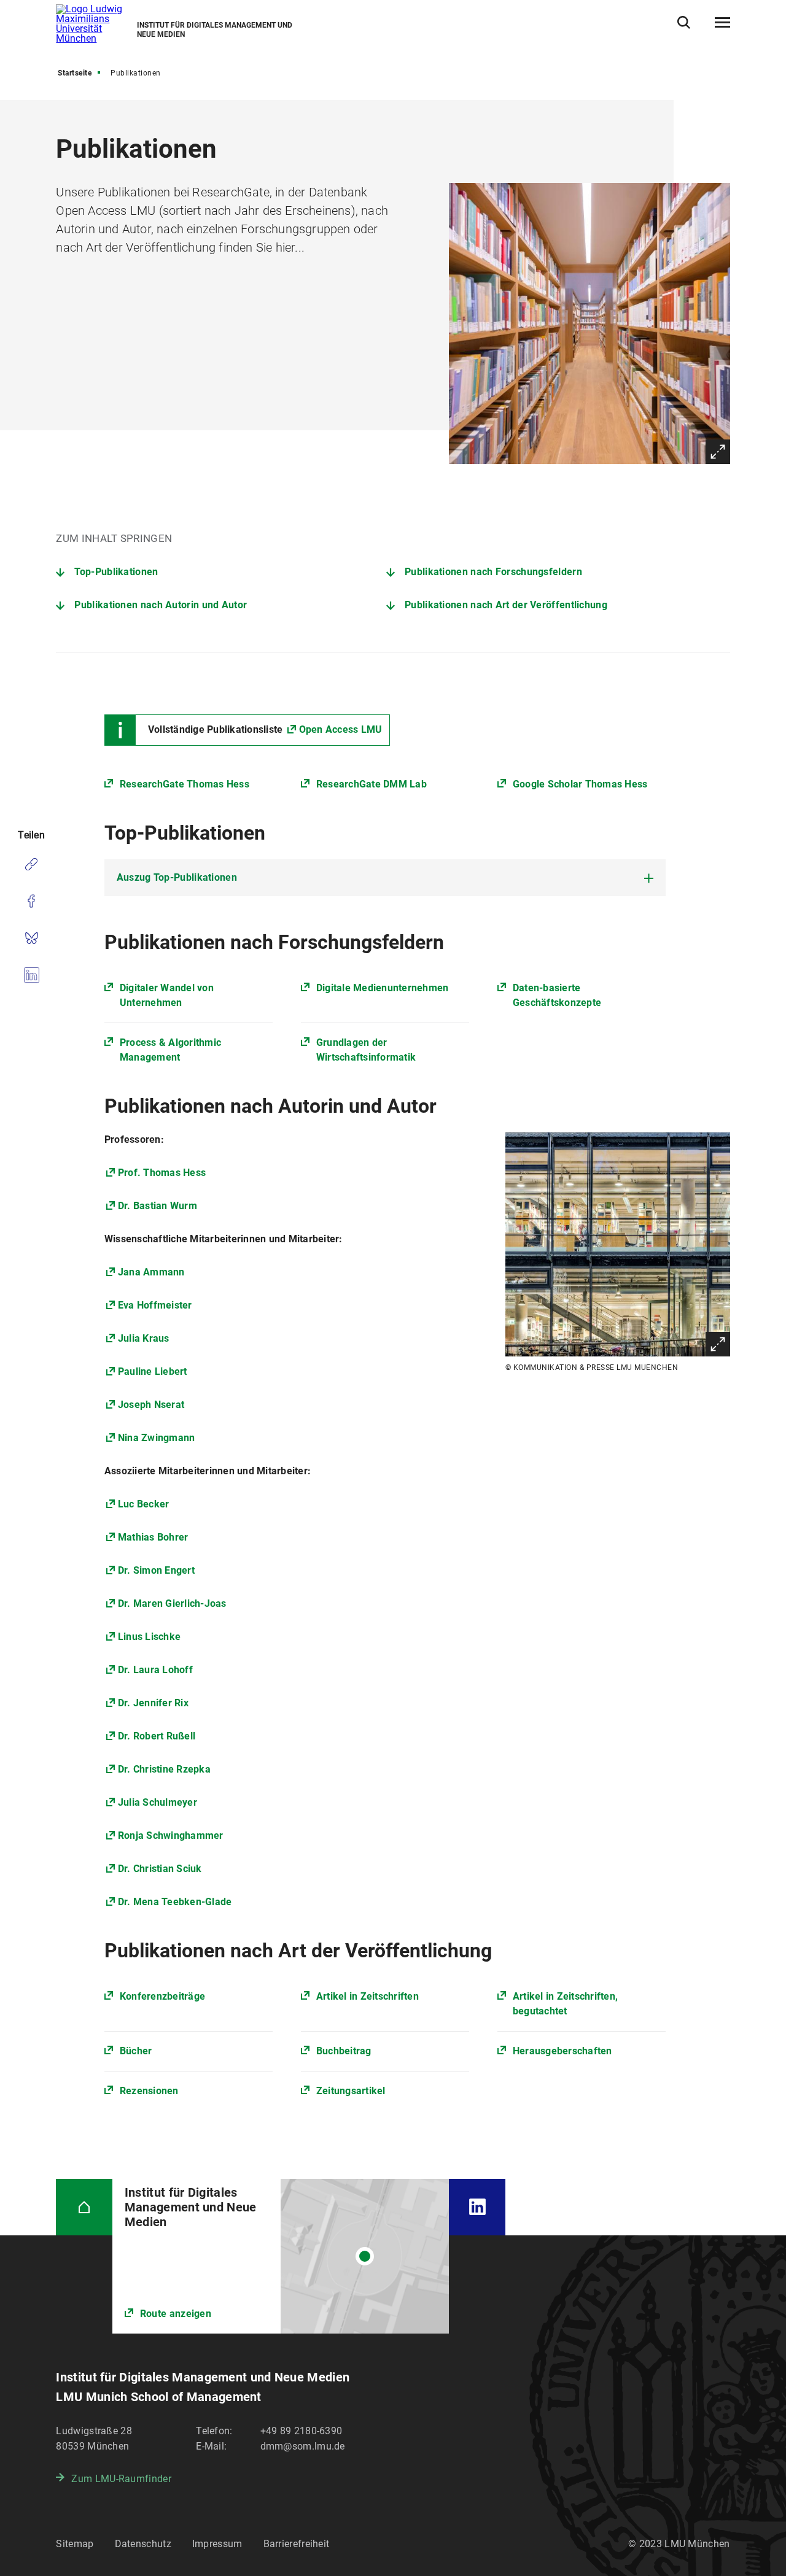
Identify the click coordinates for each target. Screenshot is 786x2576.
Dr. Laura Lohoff (155, 1670)
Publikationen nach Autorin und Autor (161, 605)
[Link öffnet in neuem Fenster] (281, 2256)
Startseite (75, 73)
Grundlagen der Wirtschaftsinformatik (366, 1050)
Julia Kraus (144, 1338)
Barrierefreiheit (297, 2544)
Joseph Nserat (151, 1405)
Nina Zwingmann (157, 1438)
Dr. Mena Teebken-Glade (175, 1902)
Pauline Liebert (153, 1371)
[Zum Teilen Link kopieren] (31, 864)
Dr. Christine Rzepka (164, 1769)
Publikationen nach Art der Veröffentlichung (506, 605)
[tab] (385, 878)
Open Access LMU (341, 729)
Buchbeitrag (344, 2051)
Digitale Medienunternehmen (383, 988)
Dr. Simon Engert (156, 1570)
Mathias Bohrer (153, 1537)
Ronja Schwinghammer (171, 1835)
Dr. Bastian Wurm (158, 1206)
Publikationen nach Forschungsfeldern (493, 572)
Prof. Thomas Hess (162, 1173)
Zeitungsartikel (351, 2091)
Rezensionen (149, 2091)
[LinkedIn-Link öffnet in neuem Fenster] (477, 2207)
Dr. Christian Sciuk (160, 1869)
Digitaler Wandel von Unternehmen (167, 995)
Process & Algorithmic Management (170, 1050)
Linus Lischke (149, 1637)
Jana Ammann (151, 1272)
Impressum (217, 2544)
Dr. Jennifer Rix (153, 1703)
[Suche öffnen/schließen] (684, 22)
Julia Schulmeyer (158, 1802)
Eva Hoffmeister (155, 1305)
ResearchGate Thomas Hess (185, 784)
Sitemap (75, 2544)
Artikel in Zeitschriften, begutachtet (565, 2004)
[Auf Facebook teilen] (31, 901)
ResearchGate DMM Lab (372, 784)
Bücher (136, 2051)
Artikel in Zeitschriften (368, 1996)
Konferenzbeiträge (162, 1996)
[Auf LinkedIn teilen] (31, 975)
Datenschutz (143, 2544)
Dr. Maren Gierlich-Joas (172, 1603)
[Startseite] (84, 2207)
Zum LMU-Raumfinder (121, 2479)
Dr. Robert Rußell (157, 1736)
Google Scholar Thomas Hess (580, 784)
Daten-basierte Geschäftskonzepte (557, 995)
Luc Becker (144, 1504)
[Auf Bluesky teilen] (31, 938)
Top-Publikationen (116, 572)
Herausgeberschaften (562, 2051)
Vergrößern (718, 452)
